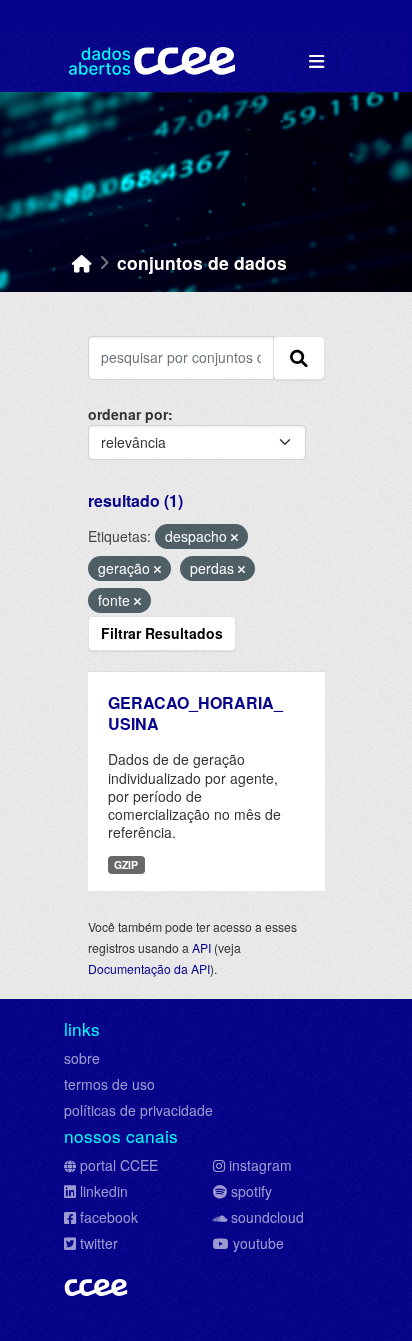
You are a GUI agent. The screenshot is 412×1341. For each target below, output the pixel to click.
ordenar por (128, 414)
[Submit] (299, 358)
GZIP (126, 864)
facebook (109, 1217)
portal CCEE (119, 1165)
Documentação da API (149, 968)
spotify (251, 1191)
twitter (99, 1243)
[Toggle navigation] (316, 61)
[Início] (82, 262)
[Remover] (234, 537)
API (201, 947)
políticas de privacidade (138, 1110)
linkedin (104, 1191)
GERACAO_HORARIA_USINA (195, 713)
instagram (260, 1165)
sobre (82, 1058)
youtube (258, 1243)
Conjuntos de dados (202, 262)
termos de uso (109, 1084)
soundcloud (267, 1217)
